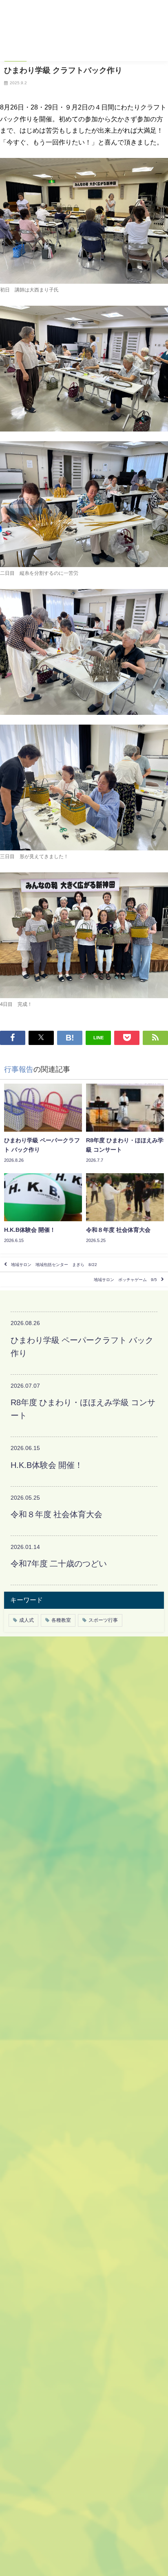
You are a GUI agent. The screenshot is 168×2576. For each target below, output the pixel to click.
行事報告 (19, 1069)
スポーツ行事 (103, 1620)
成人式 (27, 1620)
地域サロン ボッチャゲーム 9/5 (125, 1279)
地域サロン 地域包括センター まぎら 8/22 (56, 1265)
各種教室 (61, 1620)
